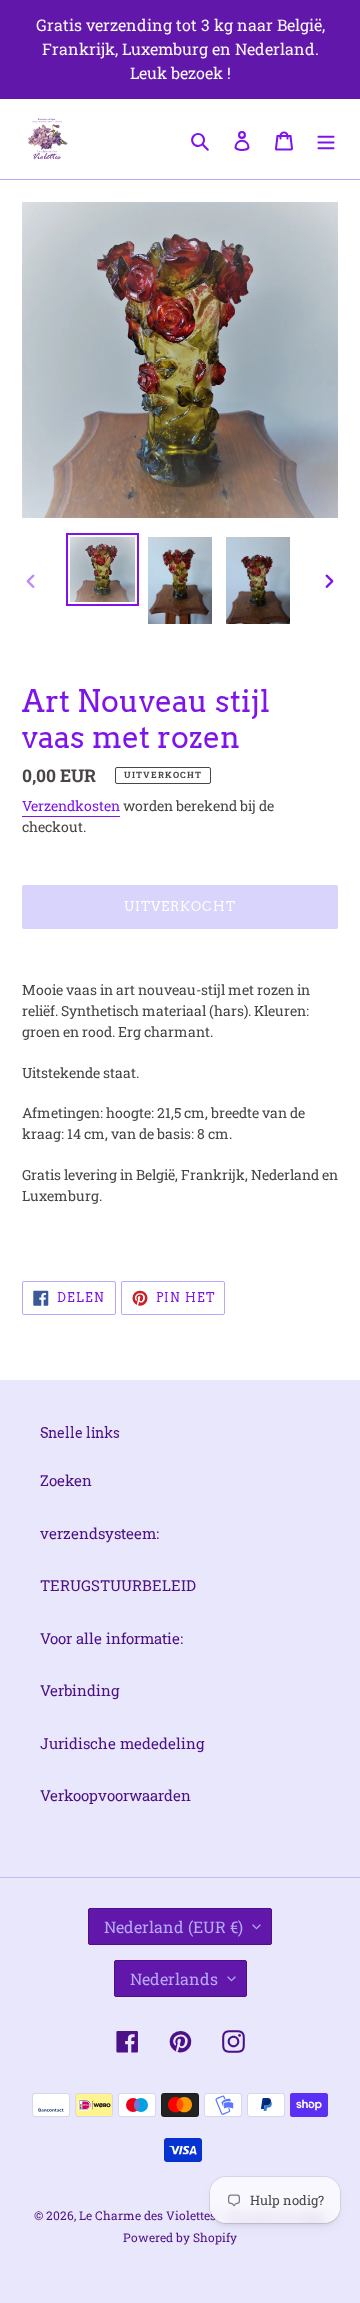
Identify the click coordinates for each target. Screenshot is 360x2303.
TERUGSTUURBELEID (118, 1585)
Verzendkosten (71, 805)
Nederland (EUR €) (173, 1926)
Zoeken (66, 1480)
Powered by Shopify (180, 2237)
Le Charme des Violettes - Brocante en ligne (203, 2215)
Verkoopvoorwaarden (115, 1795)
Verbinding (79, 1690)
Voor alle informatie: (111, 1638)
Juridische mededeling (122, 1743)
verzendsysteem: (99, 1533)
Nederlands (174, 1978)
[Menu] (326, 138)
